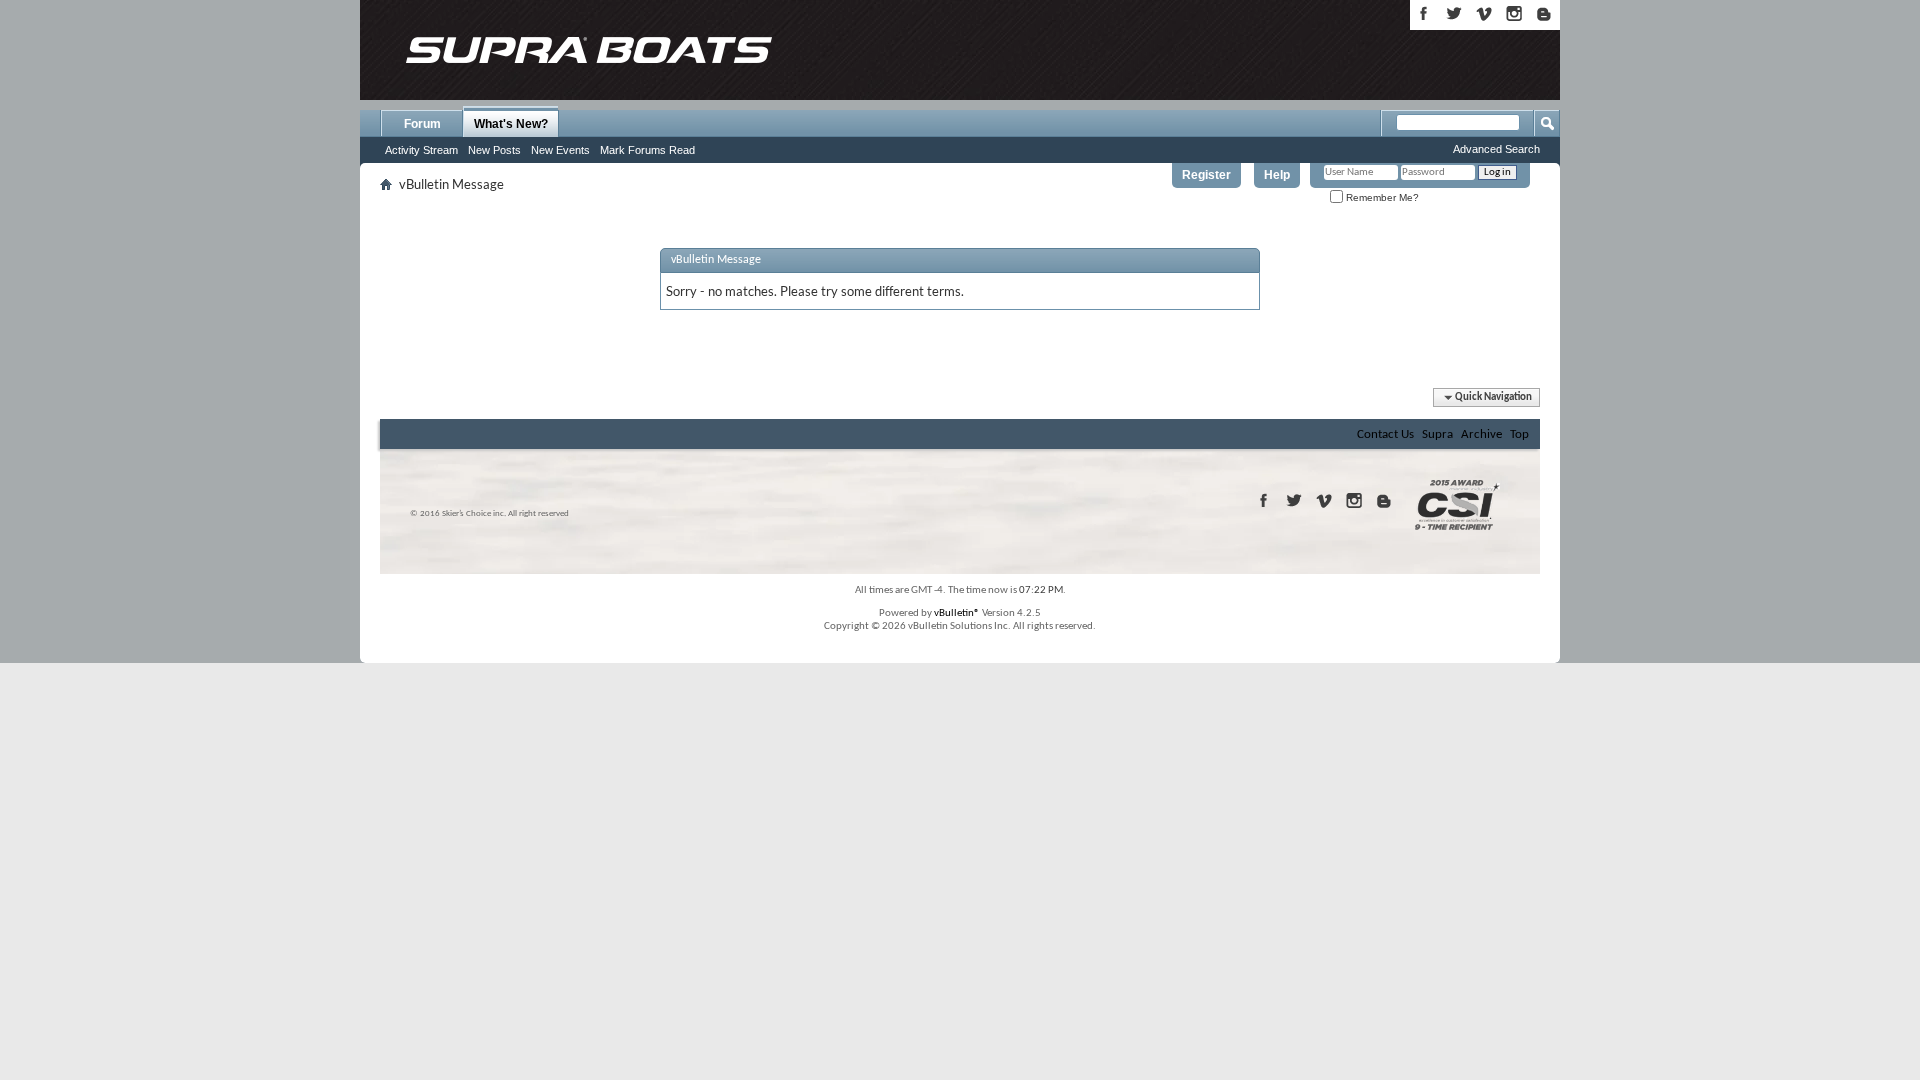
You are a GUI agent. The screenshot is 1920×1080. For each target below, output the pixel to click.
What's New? (511, 124)
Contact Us (1385, 434)
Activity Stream (421, 150)
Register (1206, 175)
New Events (560, 150)
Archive (1481, 434)
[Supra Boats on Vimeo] (1484, 13)
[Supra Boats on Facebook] (1424, 13)
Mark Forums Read (647, 150)
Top (1519, 434)
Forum (422, 124)
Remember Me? (1381, 197)
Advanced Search (1496, 149)
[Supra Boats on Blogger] (1544, 13)
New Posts (494, 150)
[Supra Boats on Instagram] (1514, 13)
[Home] (588, 50)
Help (1277, 175)
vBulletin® (957, 613)
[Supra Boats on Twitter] (1454, 13)
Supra (1437, 434)
